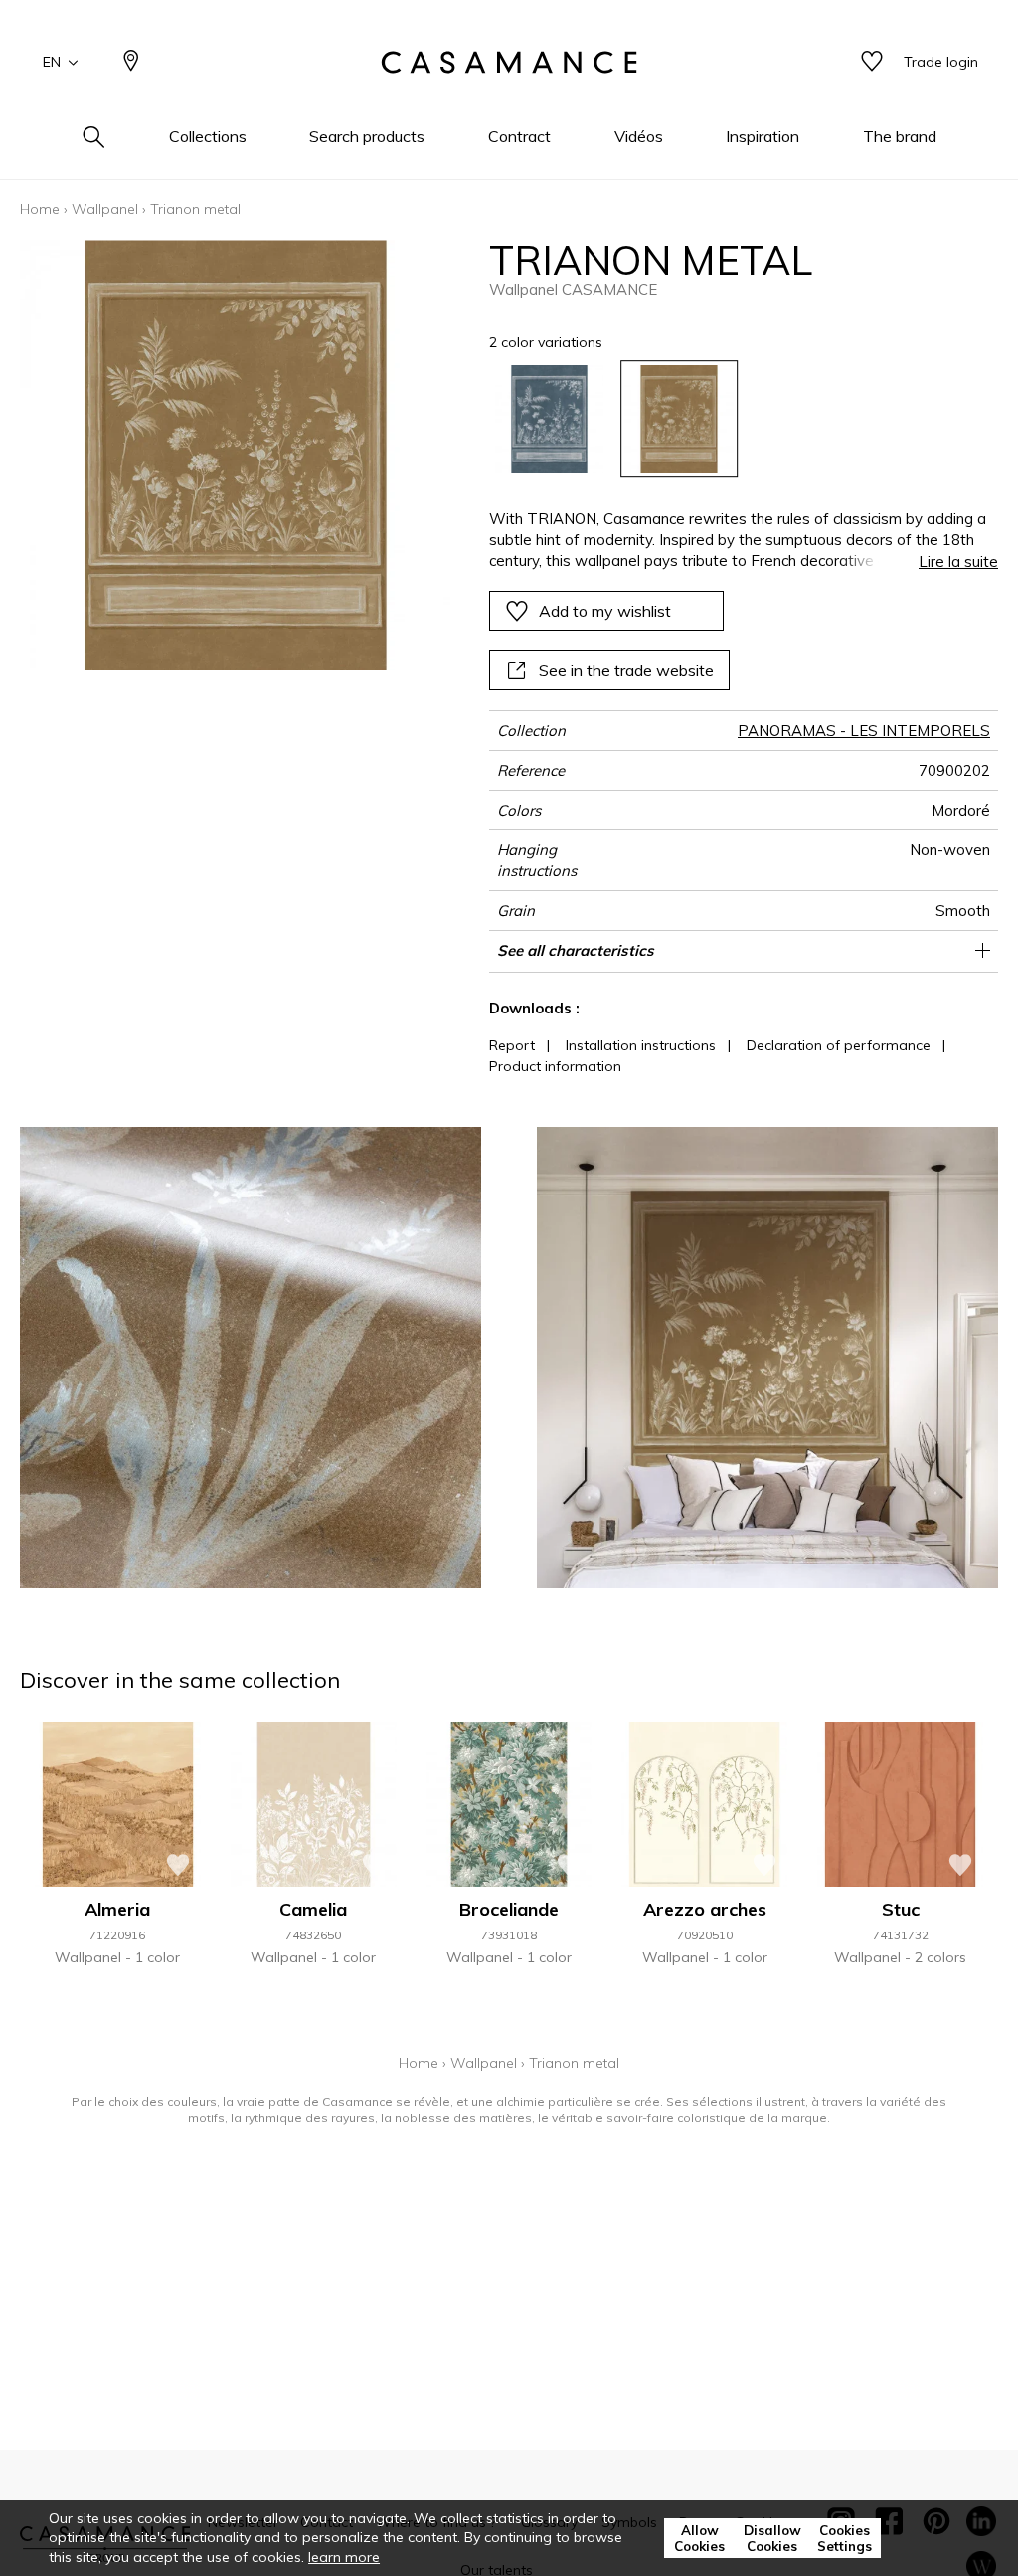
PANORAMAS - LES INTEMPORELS (864, 731)
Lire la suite (958, 561)
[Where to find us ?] (131, 62)
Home (40, 209)
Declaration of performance (839, 1045)
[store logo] (509, 63)
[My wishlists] (872, 62)
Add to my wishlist (605, 611)
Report (512, 1045)
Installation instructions (641, 1045)
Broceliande (509, 1909)
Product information (555, 1066)
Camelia (313, 1909)
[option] (550, 420)
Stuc (901, 1909)
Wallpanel (105, 209)
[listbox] (734, 420)
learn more (344, 2557)
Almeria (117, 1909)
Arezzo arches (705, 1909)
